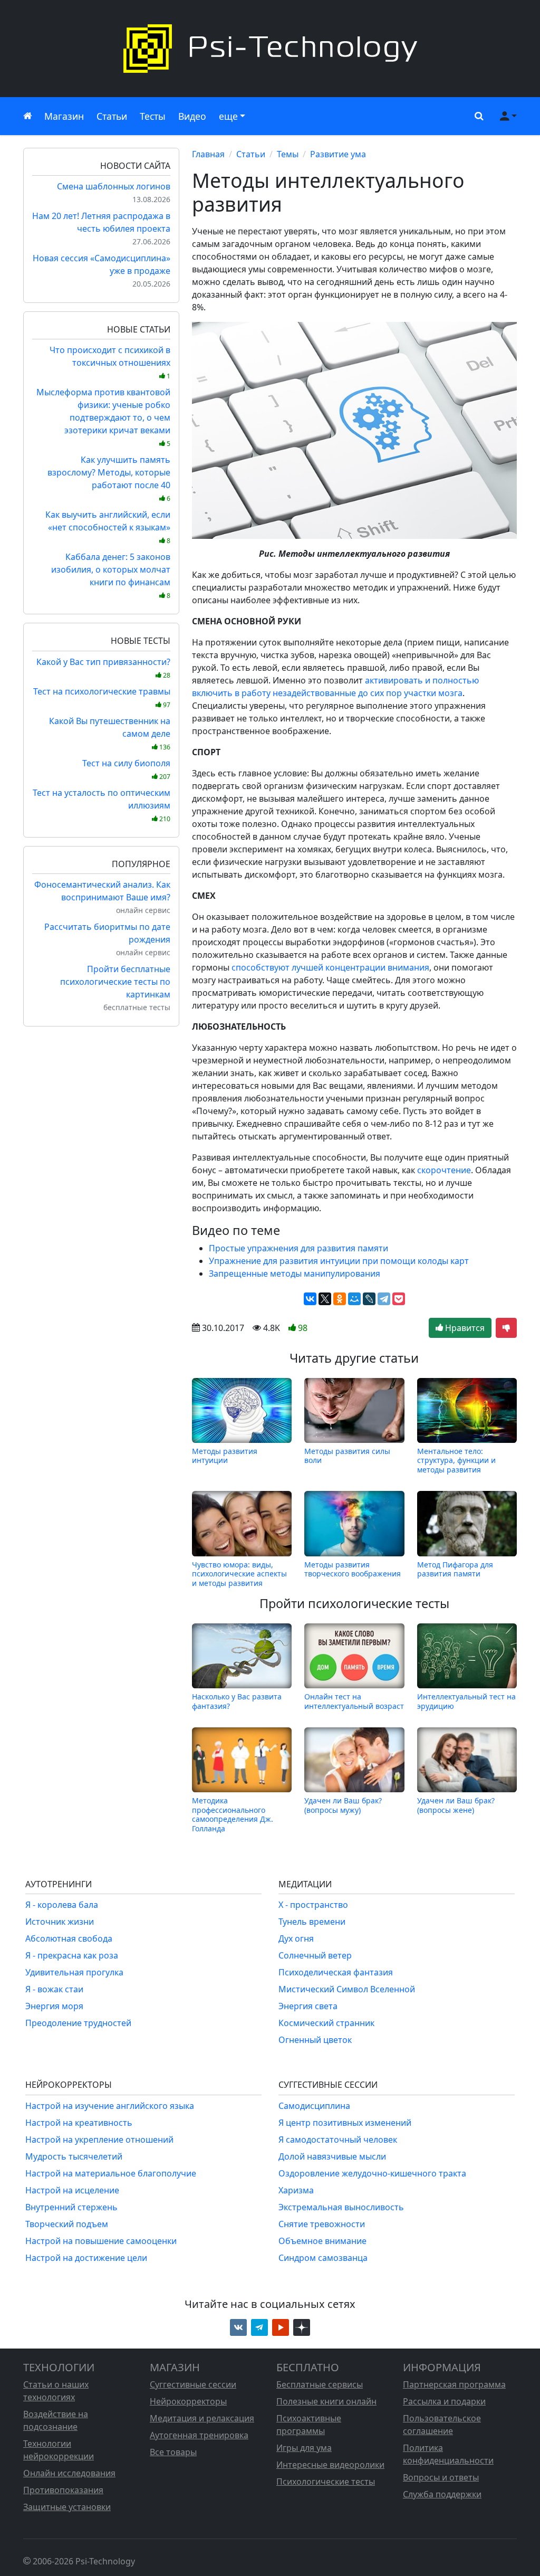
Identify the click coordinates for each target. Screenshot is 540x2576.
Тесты (153, 116)
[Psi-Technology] (270, 49)
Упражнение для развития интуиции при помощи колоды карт (339, 1261)
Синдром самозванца (323, 2258)
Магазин (64, 116)
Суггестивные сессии (193, 2384)
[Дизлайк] (506, 1328)
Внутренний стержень (71, 2207)
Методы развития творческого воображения (353, 1569)
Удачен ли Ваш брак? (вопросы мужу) (343, 1805)
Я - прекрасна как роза (72, 1955)
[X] (325, 1299)
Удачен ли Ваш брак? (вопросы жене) (456, 1805)
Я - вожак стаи (54, 1989)
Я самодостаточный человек (338, 2140)
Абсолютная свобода (69, 1938)
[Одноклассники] (340, 1299)
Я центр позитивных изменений (345, 2123)
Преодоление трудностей (78, 2023)
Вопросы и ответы (441, 2477)
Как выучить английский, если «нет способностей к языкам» (108, 527)
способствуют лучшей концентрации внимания (330, 967)
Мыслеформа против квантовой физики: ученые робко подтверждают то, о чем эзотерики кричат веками (103, 417)
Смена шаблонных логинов (114, 186)
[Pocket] (399, 1299)
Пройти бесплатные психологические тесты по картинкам (115, 982)
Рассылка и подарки (444, 2401)
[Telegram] (384, 1299)
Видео (192, 116)
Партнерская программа (454, 2384)
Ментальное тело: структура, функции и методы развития (456, 1460)
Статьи (112, 116)
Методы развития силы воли (347, 1456)
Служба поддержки (442, 2494)
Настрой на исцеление (72, 2190)
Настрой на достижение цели (86, 2258)
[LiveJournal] (369, 1299)
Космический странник (326, 2023)
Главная (208, 154)
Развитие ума (338, 154)
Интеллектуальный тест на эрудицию (466, 1701)
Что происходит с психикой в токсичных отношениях (110, 362)
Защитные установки (67, 2507)
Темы (288, 154)
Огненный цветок (315, 2040)
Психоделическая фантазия (336, 1972)
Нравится (464, 1328)
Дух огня (296, 1938)
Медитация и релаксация (202, 2418)
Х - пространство (313, 1905)
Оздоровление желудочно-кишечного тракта (372, 2173)
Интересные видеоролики (330, 2465)
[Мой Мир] (354, 1299)
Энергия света (308, 2006)
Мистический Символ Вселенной (347, 1989)
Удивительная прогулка (74, 1972)
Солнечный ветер (315, 1955)
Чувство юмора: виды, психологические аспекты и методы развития (239, 1574)
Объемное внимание (322, 2241)
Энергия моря (54, 2006)
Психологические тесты (326, 2482)
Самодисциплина (314, 2106)
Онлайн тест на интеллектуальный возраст (354, 1701)
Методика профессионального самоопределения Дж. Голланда (233, 1814)
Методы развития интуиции (225, 1456)
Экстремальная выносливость (341, 2207)
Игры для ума (304, 2448)
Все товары (173, 2452)
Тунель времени (312, 1922)
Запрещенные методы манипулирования (295, 1273)
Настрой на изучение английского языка (110, 2106)
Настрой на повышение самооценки (101, 2241)
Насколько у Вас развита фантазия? (237, 1701)
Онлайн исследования (69, 2473)
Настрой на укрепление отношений (99, 2140)
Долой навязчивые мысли (332, 2156)
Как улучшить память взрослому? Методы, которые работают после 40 (109, 478)
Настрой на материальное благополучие (111, 2173)
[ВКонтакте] (310, 1299)
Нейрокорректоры (188, 2401)
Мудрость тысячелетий (74, 2156)
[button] (477, 116)
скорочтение (444, 1170)
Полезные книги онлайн (326, 2401)
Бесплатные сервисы (320, 2384)
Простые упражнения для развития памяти (298, 1248)
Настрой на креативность (79, 2123)
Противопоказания (63, 2490)
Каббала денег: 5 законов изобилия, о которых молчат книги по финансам (111, 576)
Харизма (296, 2190)
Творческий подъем (67, 2224)
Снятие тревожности (322, 2224)
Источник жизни (60, 1922)
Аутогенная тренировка (199, 2435)
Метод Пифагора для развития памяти (455, 1569)
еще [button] (228, 116)
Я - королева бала (62, 1905)
